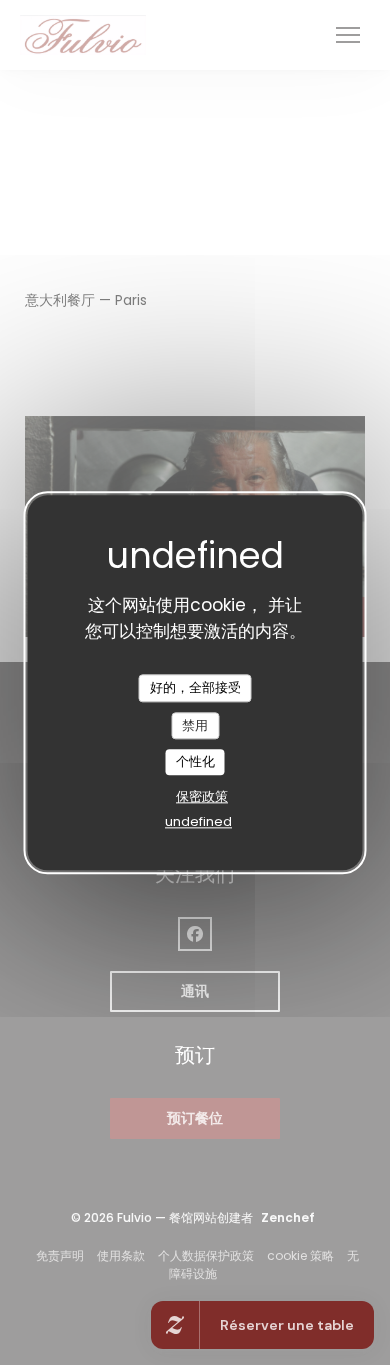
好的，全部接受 (195, 687)
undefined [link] (198, 821)
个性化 (195, 762)
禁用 (195, 725)
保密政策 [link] (202, 796)
